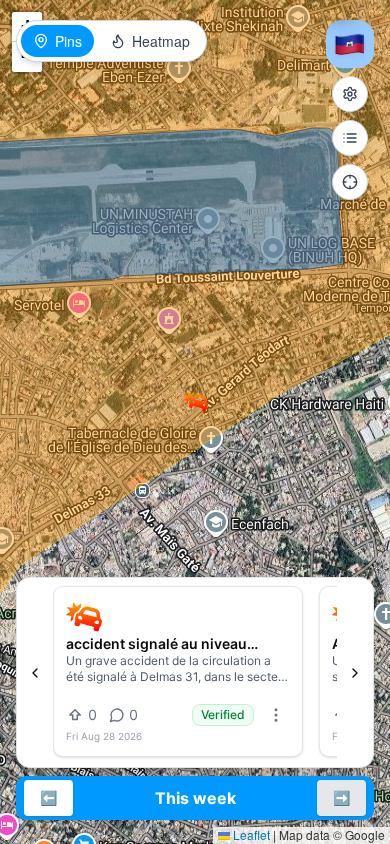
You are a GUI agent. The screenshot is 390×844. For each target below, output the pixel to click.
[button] (195, 401)
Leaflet (250, 834)
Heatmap (161, 41)
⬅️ (48, 797)
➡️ (341, 797)
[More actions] (276, 715)
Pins (68, 41)
